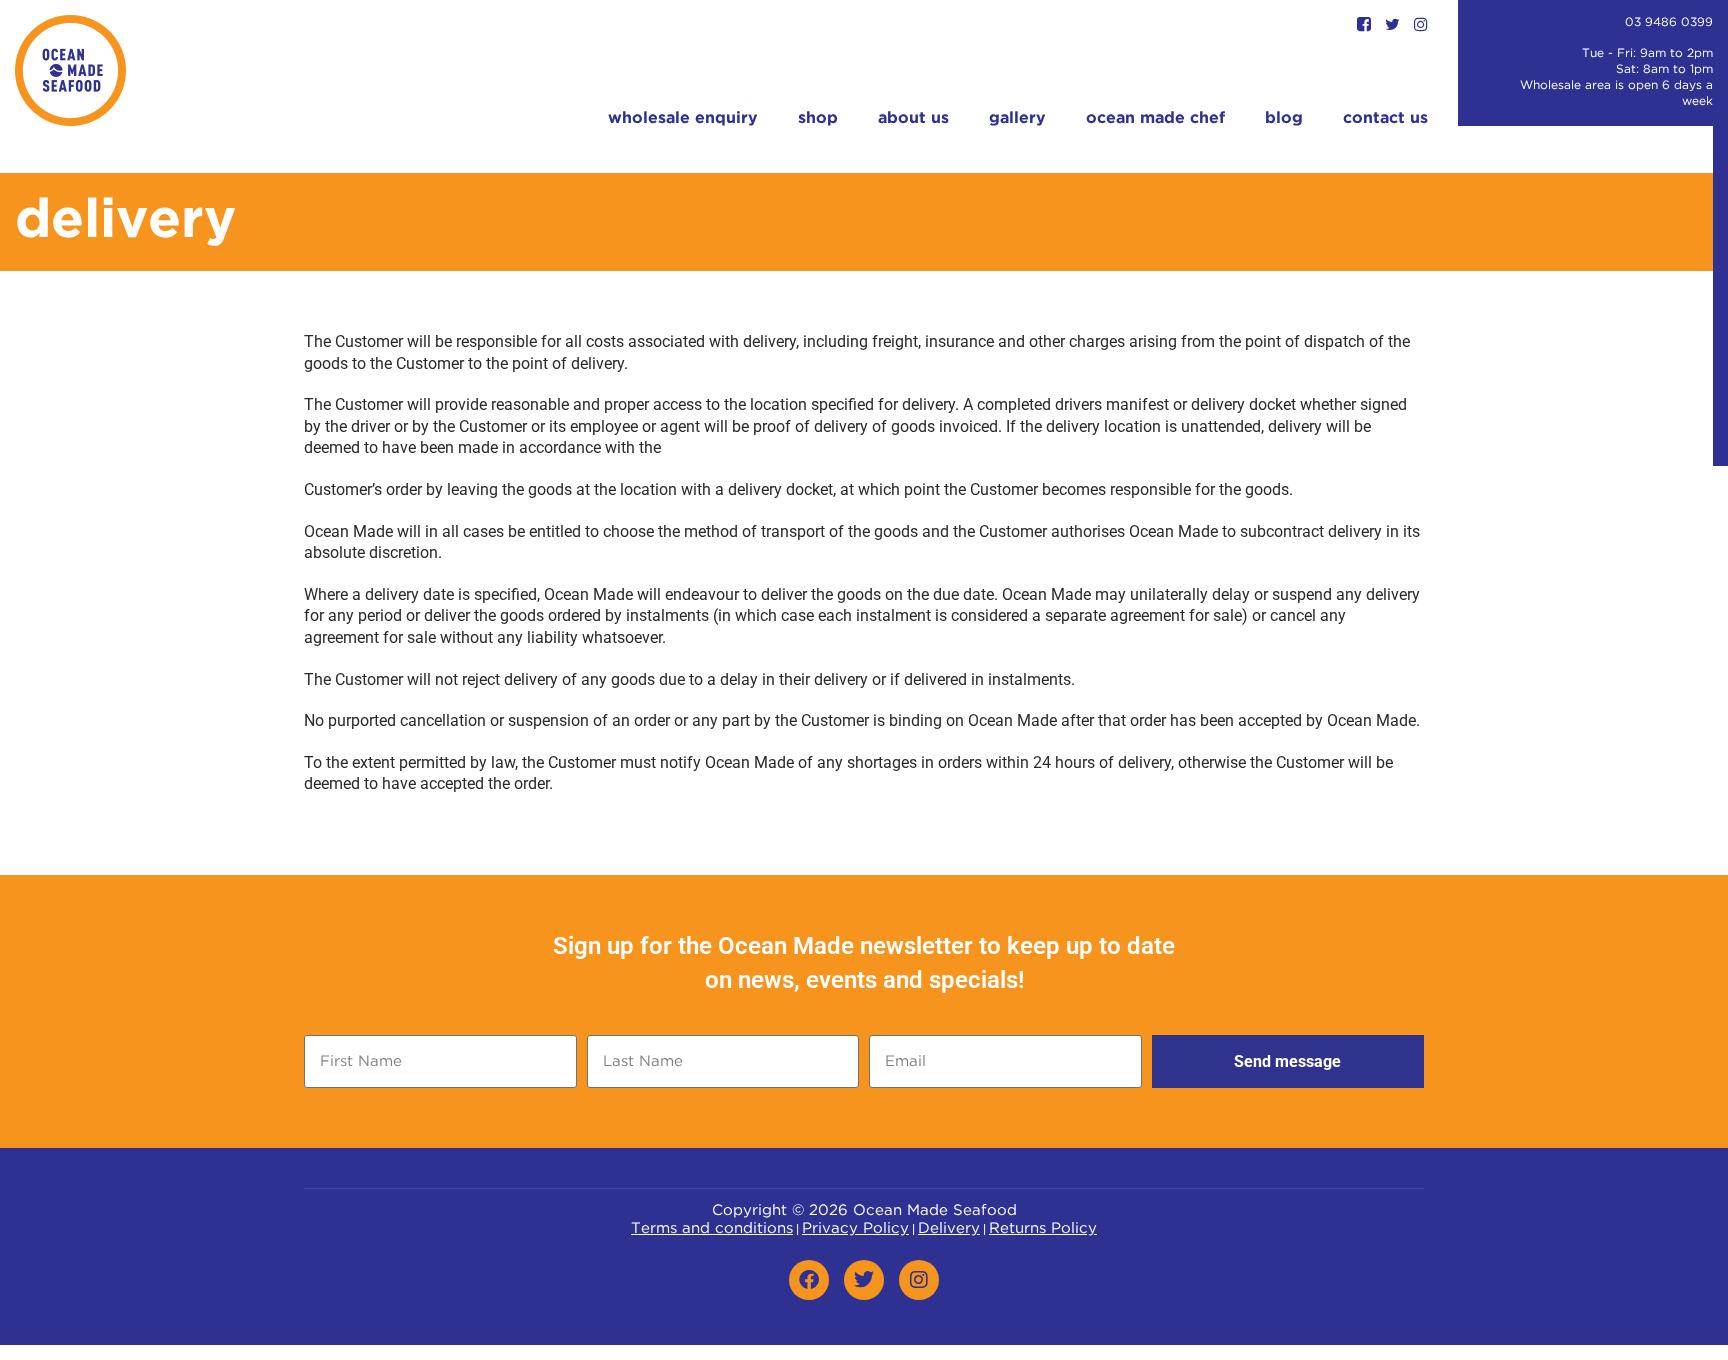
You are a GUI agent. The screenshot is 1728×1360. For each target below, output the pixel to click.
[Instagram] (919, 1280)
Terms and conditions (712, 1228)
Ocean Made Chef (1155, 118)
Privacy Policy (855, 1228)
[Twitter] (864, 1280)
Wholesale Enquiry (683, 118)
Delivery (949, 1228)
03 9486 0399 (1669, 22)
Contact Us (1385, 118)
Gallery (1017, 118)
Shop (818, 118)
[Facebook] (809, 1280)
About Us (913, 118)
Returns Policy (1043, 1228)
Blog (1284, 118)
